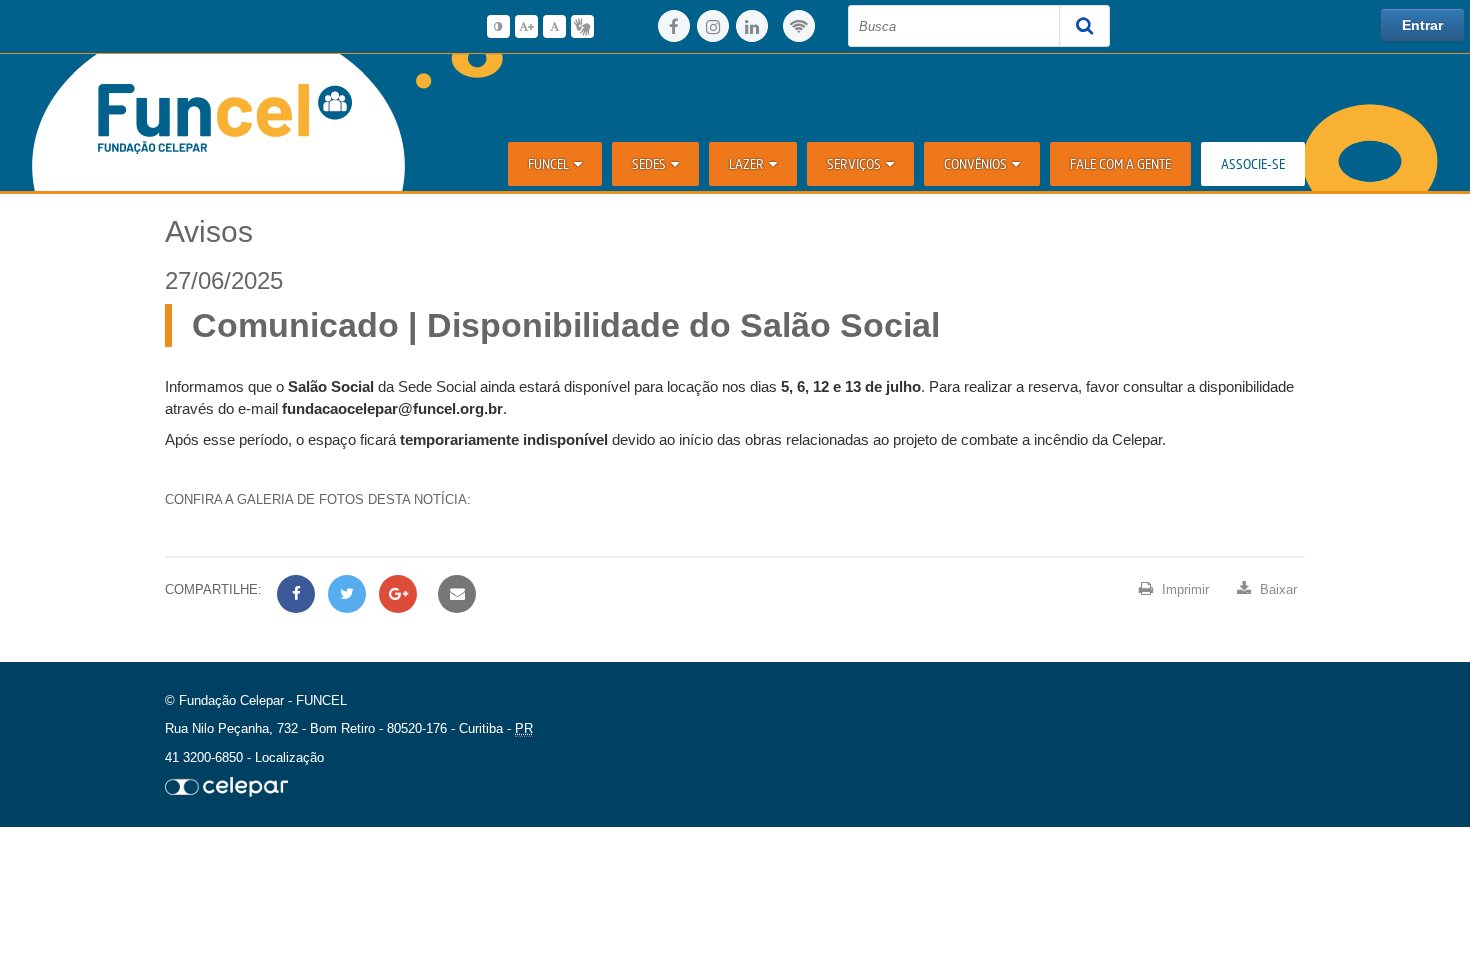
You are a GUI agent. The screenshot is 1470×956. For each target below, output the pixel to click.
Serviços (854, 163)
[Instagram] (713, 26)
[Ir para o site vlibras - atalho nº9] (582, 26)
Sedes (649, 163)
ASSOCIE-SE (1253, 163)
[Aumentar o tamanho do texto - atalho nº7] (526, 26)
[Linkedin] (752, 26)
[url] (226, 786)
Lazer (746, 163)
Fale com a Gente (1120, 163)
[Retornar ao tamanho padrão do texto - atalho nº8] (554, 26)
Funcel (548, 163)
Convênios (975, 163)
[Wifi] (799, 26)
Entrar (1422, 25)
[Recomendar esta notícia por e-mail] (454, 594)
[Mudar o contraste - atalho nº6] (498, 26)
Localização (289, 757)
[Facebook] (674, 26)
